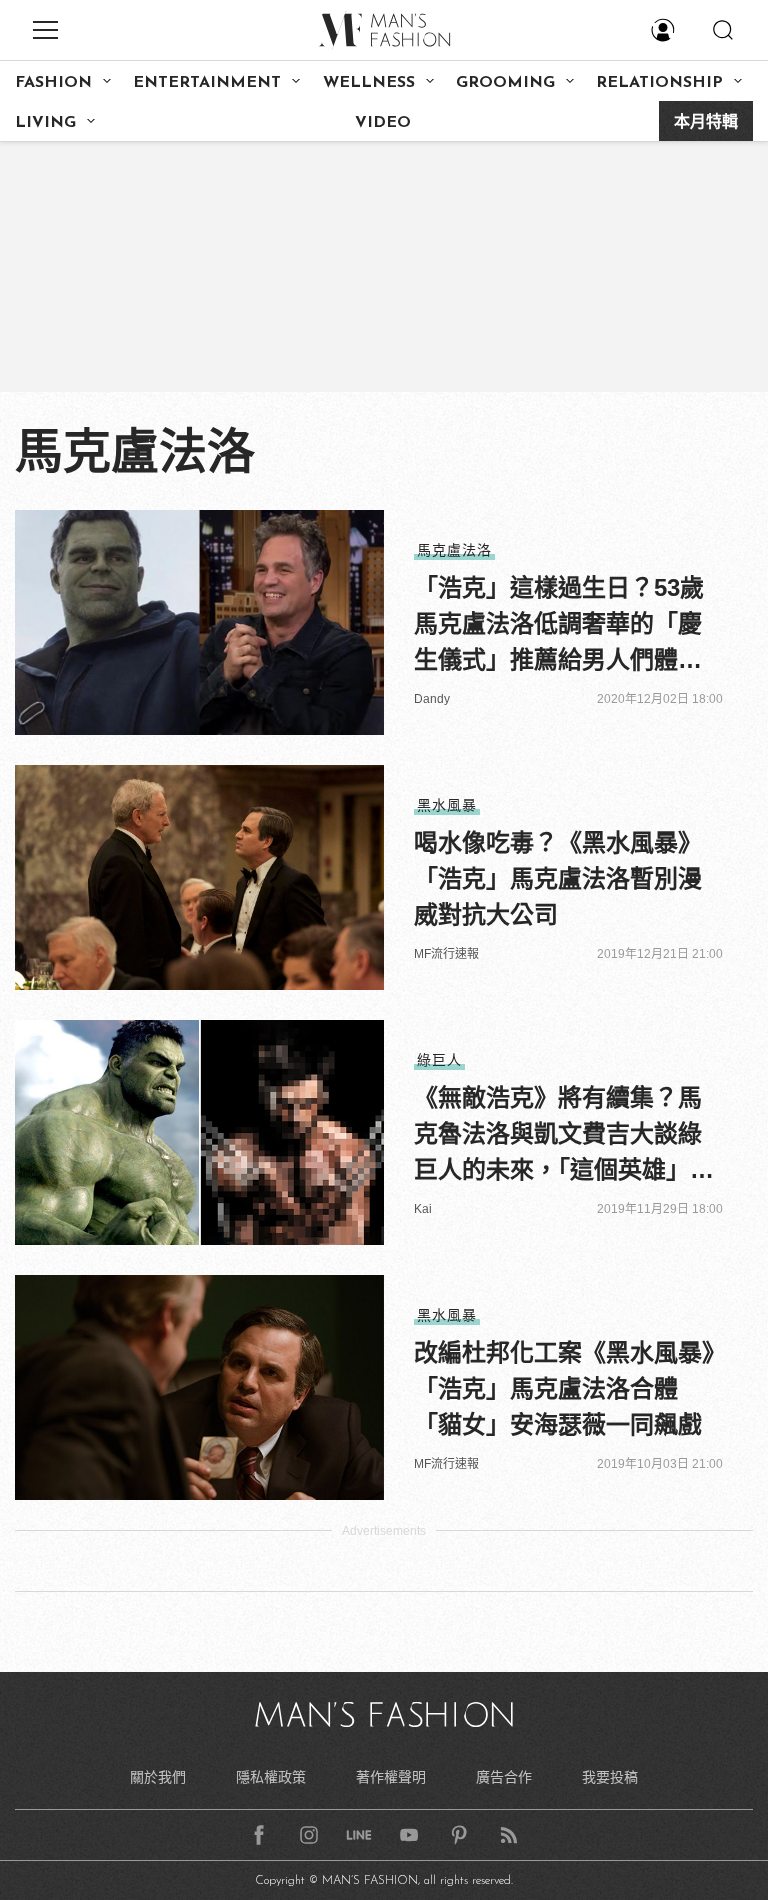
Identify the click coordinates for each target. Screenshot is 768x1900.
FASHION (53, 83)
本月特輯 (706, 123)
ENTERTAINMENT (207, 83)
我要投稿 (610, 1777)
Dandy (432, 699)
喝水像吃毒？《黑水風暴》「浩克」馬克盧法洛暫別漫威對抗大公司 (558, 878)
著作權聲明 (391, 1777)
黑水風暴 (447, 805)
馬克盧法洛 (454, 550)
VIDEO (383, 123)
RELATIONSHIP (659, 83)
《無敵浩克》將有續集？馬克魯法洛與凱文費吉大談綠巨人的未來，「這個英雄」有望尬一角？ (564, 1136)
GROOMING (505, 83)
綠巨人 (439, 1060)
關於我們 (158, 1777)
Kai (423, 1209)
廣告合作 (504, 1777)
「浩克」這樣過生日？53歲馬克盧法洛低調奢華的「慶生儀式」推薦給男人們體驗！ (559, 626)
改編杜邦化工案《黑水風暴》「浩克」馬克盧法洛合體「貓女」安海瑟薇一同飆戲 (564, 1388)
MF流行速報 (446, 954)
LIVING (45, 123)
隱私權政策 (271, 1777)
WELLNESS (369, 83)
